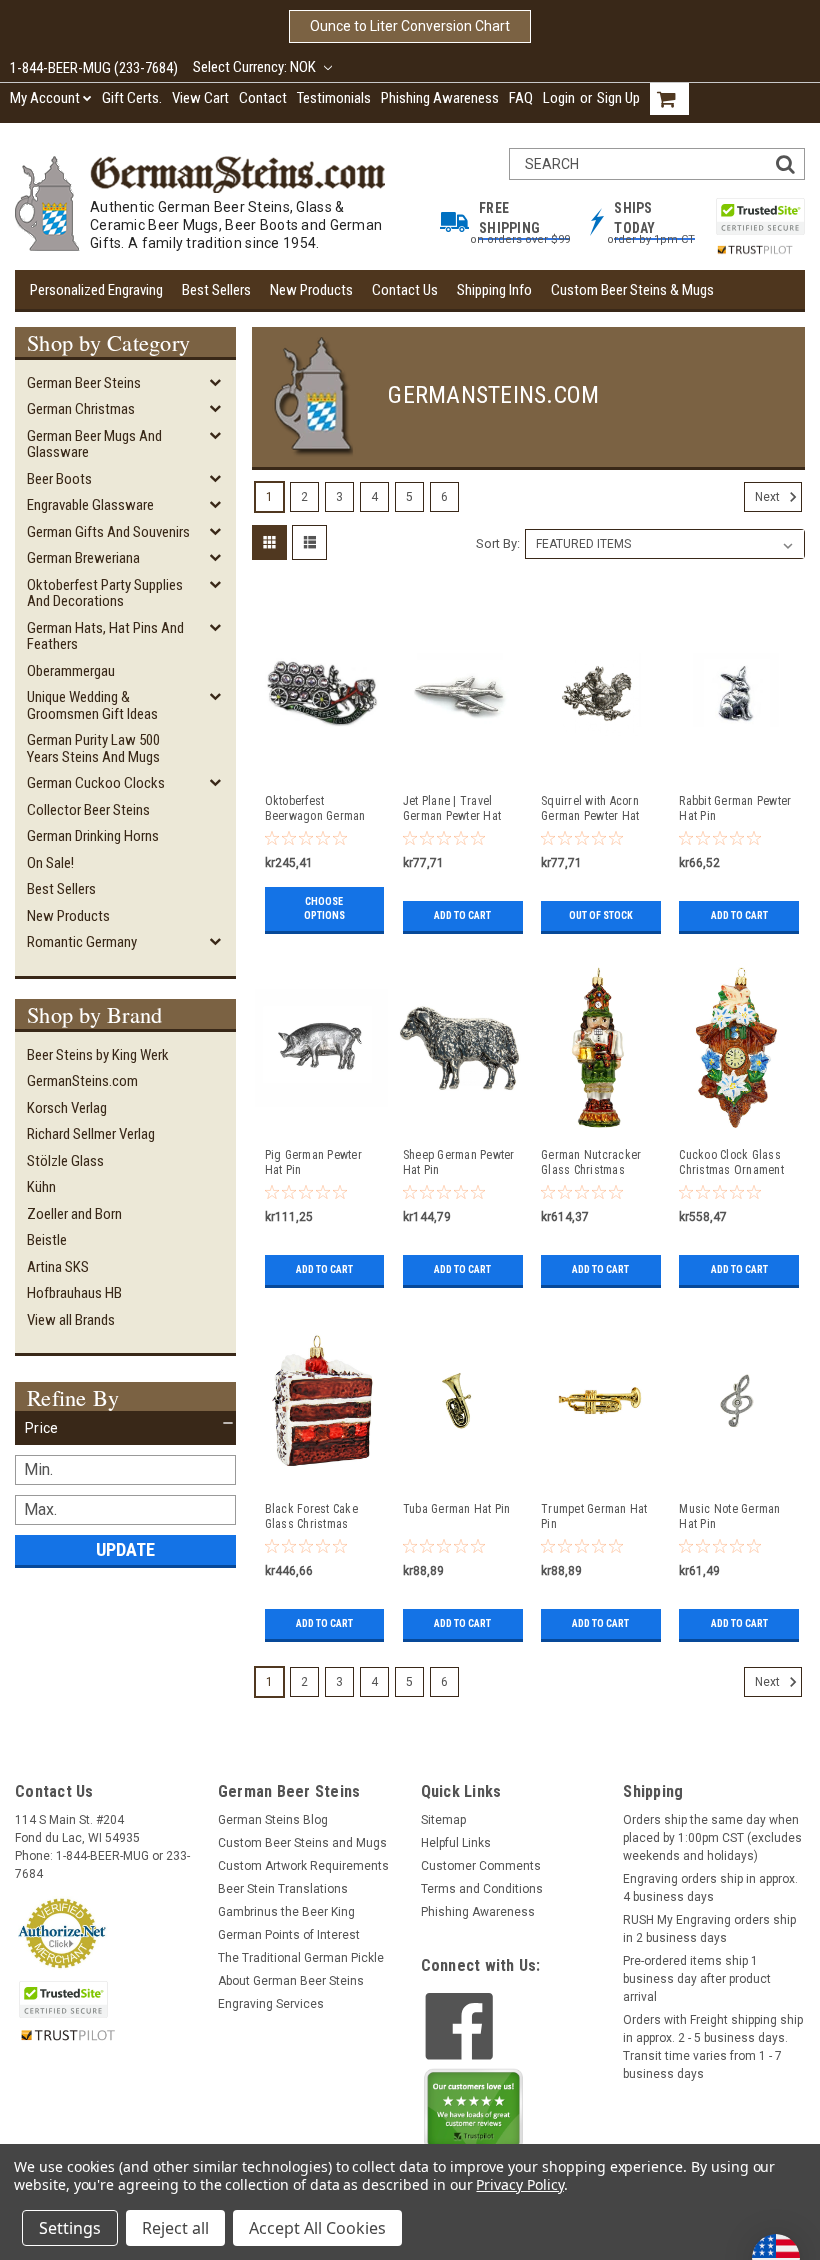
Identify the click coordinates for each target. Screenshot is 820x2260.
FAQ (521, 98)
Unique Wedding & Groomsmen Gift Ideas (92, 705)
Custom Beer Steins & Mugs (632, 290)
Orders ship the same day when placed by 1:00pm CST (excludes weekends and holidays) (712, 1838)
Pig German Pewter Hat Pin (313, 1162)
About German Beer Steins (291, 1981)
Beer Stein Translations (283, 1889)
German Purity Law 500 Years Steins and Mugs (93, 748)
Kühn (41, 1187)
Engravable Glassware (90, 505)
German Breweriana (83, 558)
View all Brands (71, 1320)
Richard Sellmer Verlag (91, 1134)
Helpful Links (456, 1843)
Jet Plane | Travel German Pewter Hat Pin (452, 809)
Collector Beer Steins (88, 810)
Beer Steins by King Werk (98, 1055)
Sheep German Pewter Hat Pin (459, 1162)
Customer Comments (481, 1866)
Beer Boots (59, 479)
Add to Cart (462, 915)
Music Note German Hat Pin (729, 1516)
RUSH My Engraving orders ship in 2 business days (709, 1929)
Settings (70, 2228)
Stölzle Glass (65, 1161)
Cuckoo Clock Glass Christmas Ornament (731, 1162)
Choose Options (324, 908)
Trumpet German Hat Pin (594, 1516)
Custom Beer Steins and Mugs (302, 1843)
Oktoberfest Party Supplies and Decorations (105, 593)
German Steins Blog (273, 1820)
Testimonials (334, 98)
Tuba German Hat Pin (457, 1509)
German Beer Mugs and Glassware (94, 444)
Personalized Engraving (96, 290)
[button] (125, 1428)
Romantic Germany (82, 942)
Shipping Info (494, 290)
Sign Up (618, 98)
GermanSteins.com (82, 1081)
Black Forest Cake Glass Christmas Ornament (311, 1517)
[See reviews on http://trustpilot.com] (474, 2114)
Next (769, 497)
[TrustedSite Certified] (760, 216)
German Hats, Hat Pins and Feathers (105, 636)
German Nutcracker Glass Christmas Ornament (591, 1163)
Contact (263, 98)
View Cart (200, 98)
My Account (45, 98)
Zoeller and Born (74, 1214)
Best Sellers (216, 290)
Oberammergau (71, 671)
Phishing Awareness (440, 98)
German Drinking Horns (93, 836)
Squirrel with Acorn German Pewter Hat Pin (590, 809)
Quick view (321, 771)
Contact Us (405, 290)
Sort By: (498, 543)
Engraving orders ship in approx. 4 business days (710, 1888)
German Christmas (81, 409)
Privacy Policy (519, 2184)
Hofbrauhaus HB (74, 1293)
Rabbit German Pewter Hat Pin (735, 808)
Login (559, 98)
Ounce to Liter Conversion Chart (410, 26)
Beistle (47, 1240)
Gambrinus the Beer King (286, 1912)
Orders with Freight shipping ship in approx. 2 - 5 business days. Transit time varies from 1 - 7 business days (713, 2047)
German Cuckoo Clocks (96, 783)
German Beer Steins (84, 383)
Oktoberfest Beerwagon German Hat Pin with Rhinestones (315, 809)
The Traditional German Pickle (301, 1958)
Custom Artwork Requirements (303, 1866)
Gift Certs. (132, 98)
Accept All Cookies (317, 2228)
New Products (311, 290)
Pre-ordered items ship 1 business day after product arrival (697, 1979)
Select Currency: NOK (256, 67)
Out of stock (601, 915)
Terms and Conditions (482, 1889)
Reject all (175, 2228)
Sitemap (443, 1820)
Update (125, 1549)
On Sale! (50, 863)
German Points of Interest (289, 1935)
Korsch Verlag (67, 1108)
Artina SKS (58, 1267)
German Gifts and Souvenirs (108, 532)
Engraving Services (271, 2004)
